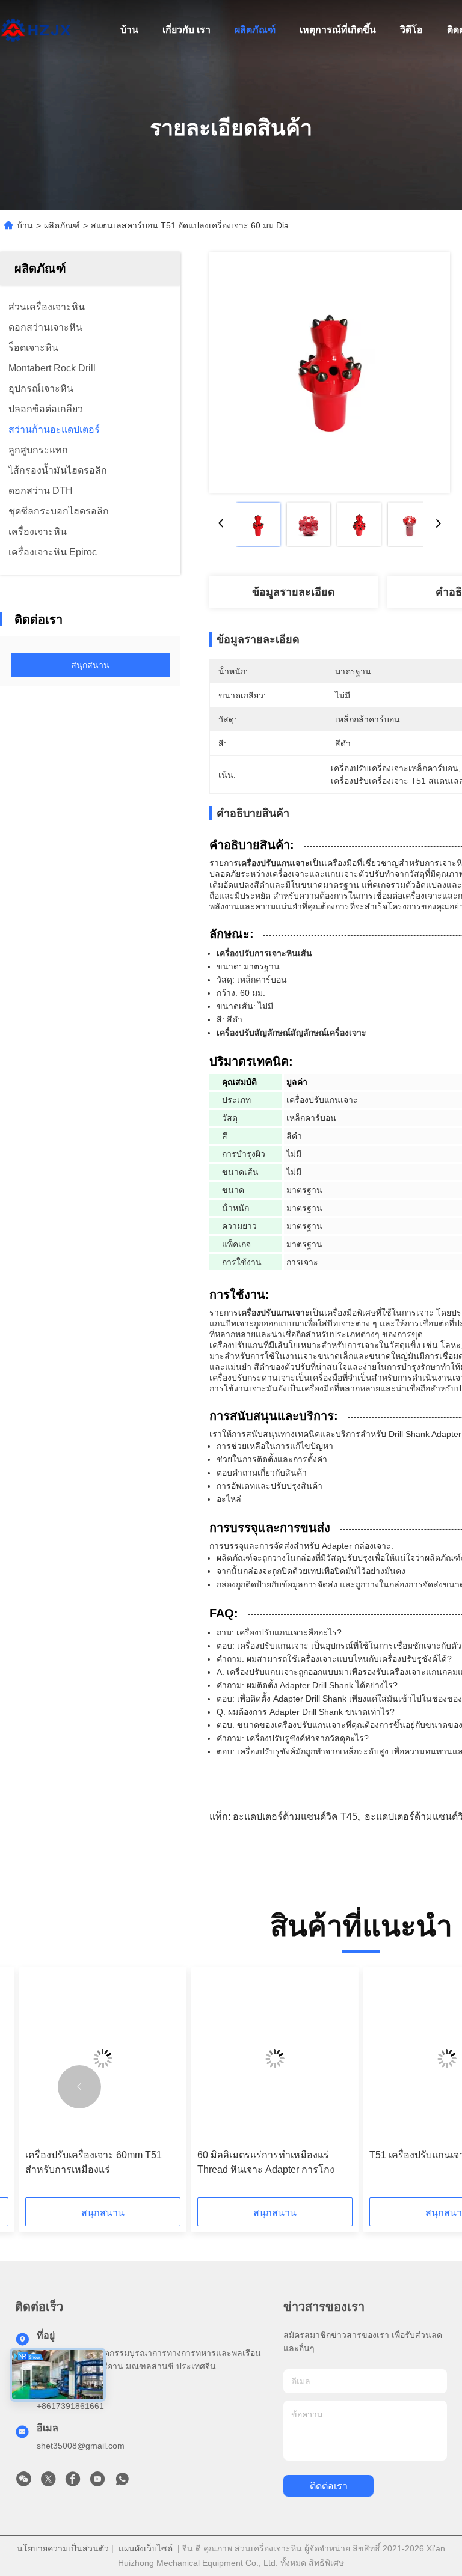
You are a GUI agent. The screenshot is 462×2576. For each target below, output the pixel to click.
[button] (79, 2087)
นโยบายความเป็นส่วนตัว (63, 2548)
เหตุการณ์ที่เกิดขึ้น (338, 30)
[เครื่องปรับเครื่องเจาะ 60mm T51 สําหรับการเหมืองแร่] (103, 2058)
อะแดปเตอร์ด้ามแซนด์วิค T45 (295, 1817)
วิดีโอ (411, 30)
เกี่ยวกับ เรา (186, 30)
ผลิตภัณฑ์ (255, 30)
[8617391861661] (122, 2482)
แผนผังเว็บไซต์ (146, 2548)
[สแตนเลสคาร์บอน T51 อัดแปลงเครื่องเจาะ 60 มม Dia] (330, 373)
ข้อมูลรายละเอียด (294, 592)
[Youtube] (97, 2482)
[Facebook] (73, 2482)
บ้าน (129, 30)
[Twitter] (48, 2482)
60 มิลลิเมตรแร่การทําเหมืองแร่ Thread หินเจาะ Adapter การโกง (266, 2162)
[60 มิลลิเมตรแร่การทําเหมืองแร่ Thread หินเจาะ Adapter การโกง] (275, 2058)
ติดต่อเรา (329, 2486)
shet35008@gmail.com (81, 2446)
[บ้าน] (36, 30)
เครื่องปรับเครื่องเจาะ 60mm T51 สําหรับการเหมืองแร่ (94, 2162)
